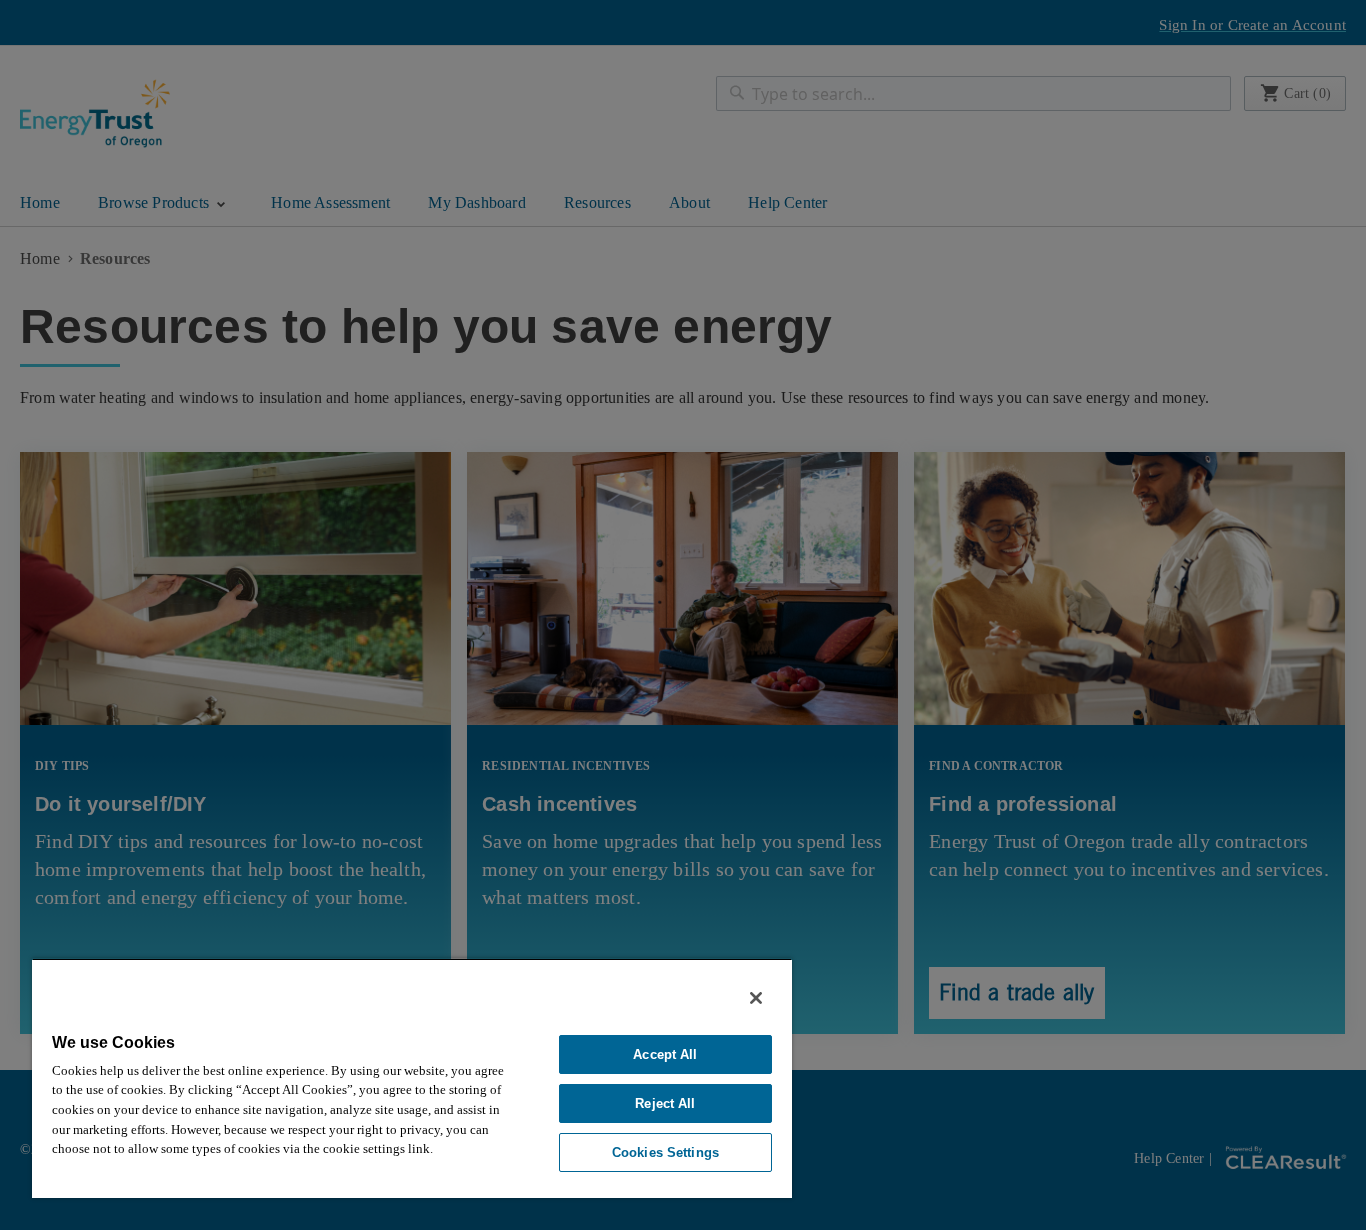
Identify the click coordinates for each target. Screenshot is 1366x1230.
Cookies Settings (665, 1152)
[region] (412, 1078)
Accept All (665, 1054)
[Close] (756, 998)
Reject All (665, 1103)
